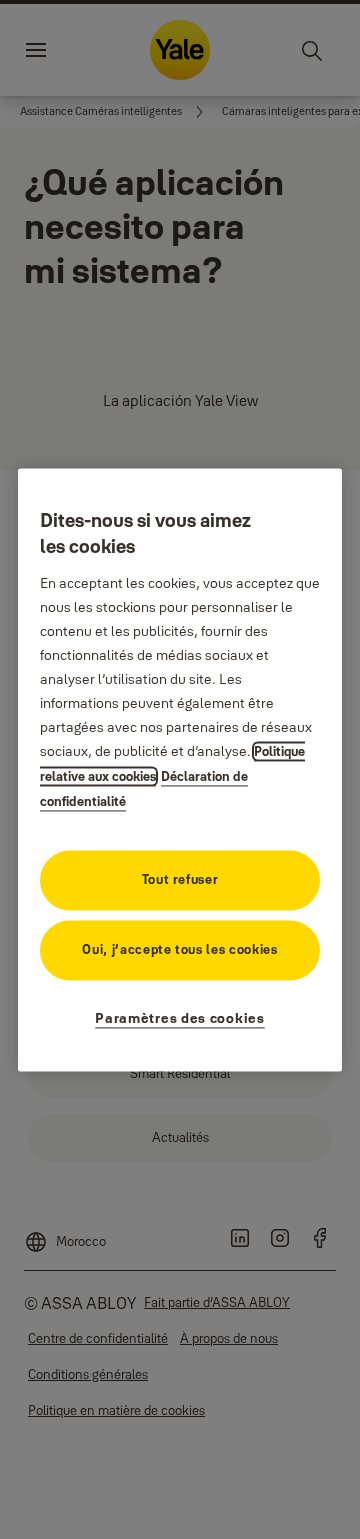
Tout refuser (180, 879)
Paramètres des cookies (179, 1018)
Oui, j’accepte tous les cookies (179, 949)
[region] (180, 769)
